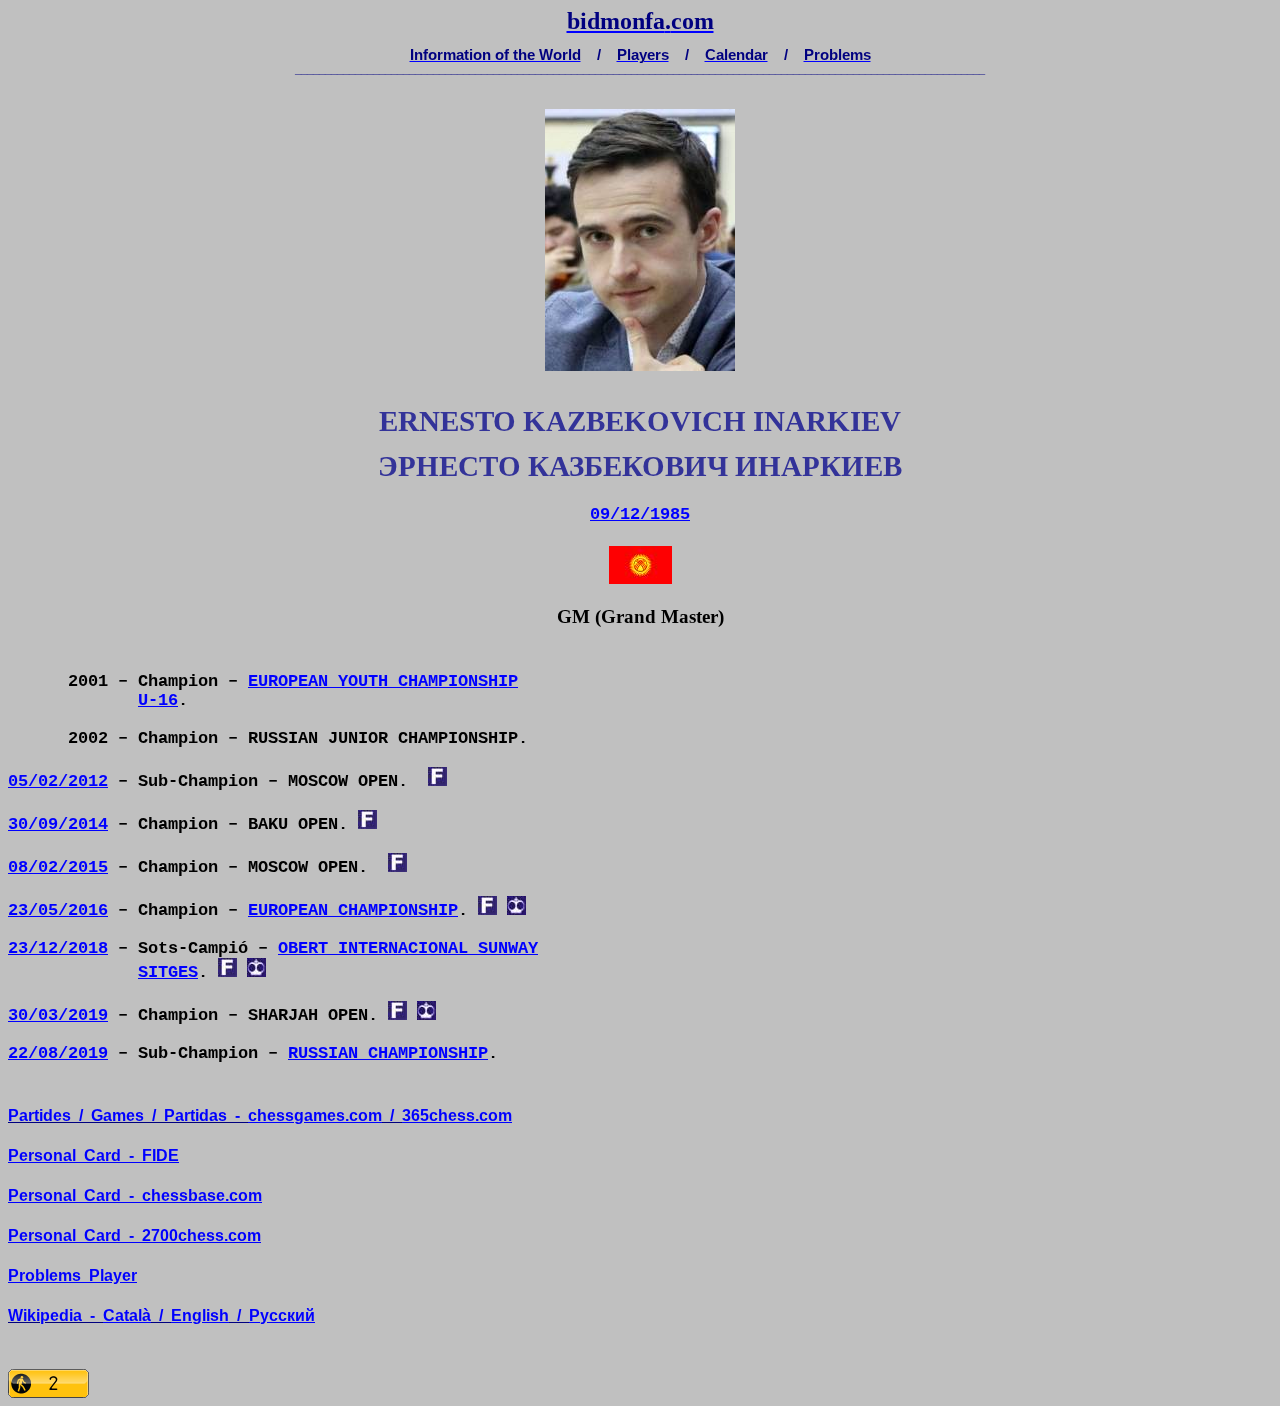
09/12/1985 (640, 514)
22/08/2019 (58, 1053)
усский (282, 1315)
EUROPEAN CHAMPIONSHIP (353, 910)
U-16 (158, 700)
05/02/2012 (58, 781)
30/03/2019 (58, 1015)
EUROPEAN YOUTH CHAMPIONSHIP (383, 681)
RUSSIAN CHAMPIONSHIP (388, 1053)
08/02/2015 (58, 867)
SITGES (168, 972)
